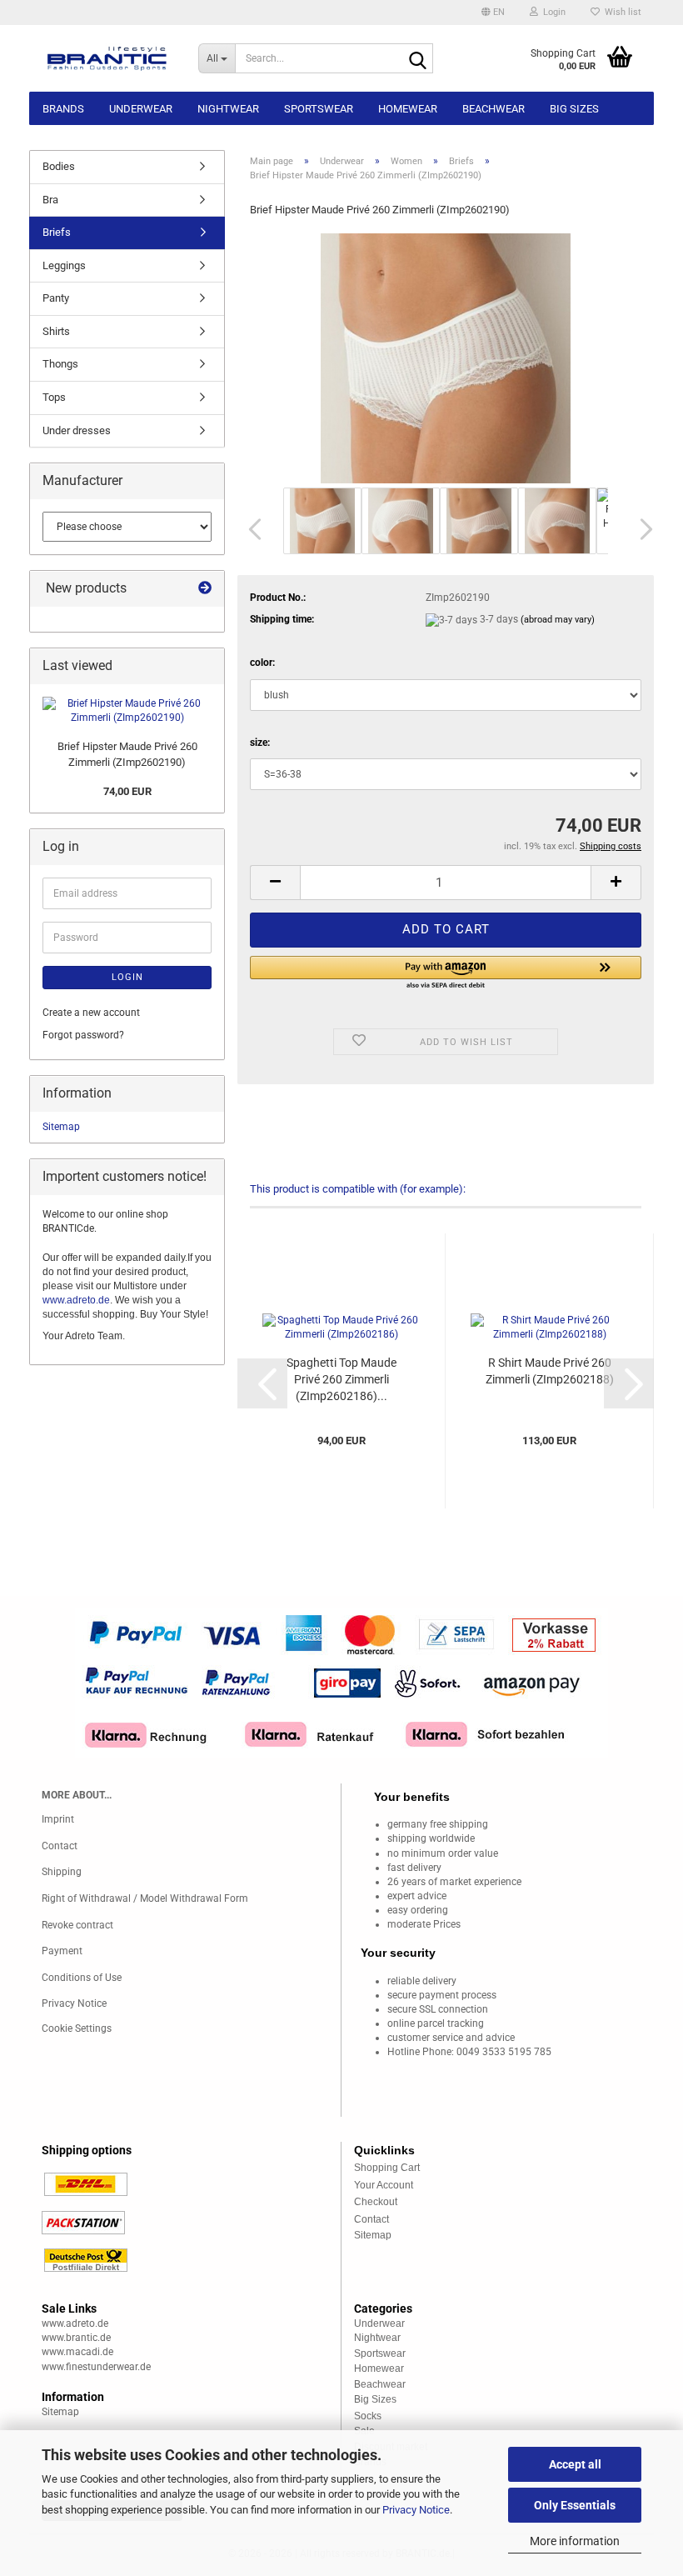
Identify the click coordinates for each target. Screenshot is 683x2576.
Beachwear (494, 109)
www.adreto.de (76, 1300)
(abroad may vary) (558, 620)
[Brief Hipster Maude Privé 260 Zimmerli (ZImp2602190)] (446, 358)
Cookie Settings (77, 2028)
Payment (62, 1951)
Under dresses (77, 430)
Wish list (621, 12)
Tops (54, 397)
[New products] (205, 589)
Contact (60, 1846)
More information (575, 2541)
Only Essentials (575, 2505)
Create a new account (91, 1013)
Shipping (62, 1872)
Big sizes (574, 109)
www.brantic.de (76, 2338)
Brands (63, 109)
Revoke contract (77, 1925)
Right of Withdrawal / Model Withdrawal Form (145, 1898)
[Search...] (417, 59)
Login (127, 977)
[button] (493, 13)
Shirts (56, 331)
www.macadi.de (77, 2352)
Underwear (141, 109)
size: (260, 743)
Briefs (57, 232)
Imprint (58, 1819)
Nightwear (228, 109)
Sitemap (61, 1127)
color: (262, 663)
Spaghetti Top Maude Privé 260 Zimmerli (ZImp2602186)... (341, 1379)
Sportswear (319, 109)
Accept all (575, 2464)
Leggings (64, 265)
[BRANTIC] (107, 58)
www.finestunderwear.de (96, 2367)
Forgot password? (83, 1035)
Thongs (60, 364)
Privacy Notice (416, 2510)
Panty (56, 298)
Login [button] (552, 12)
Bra (50, 200)
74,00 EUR (127, 791)
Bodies (59, 166)
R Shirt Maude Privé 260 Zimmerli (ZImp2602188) (550, 1371)
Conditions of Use (82, 1978)
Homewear (408, 109)
